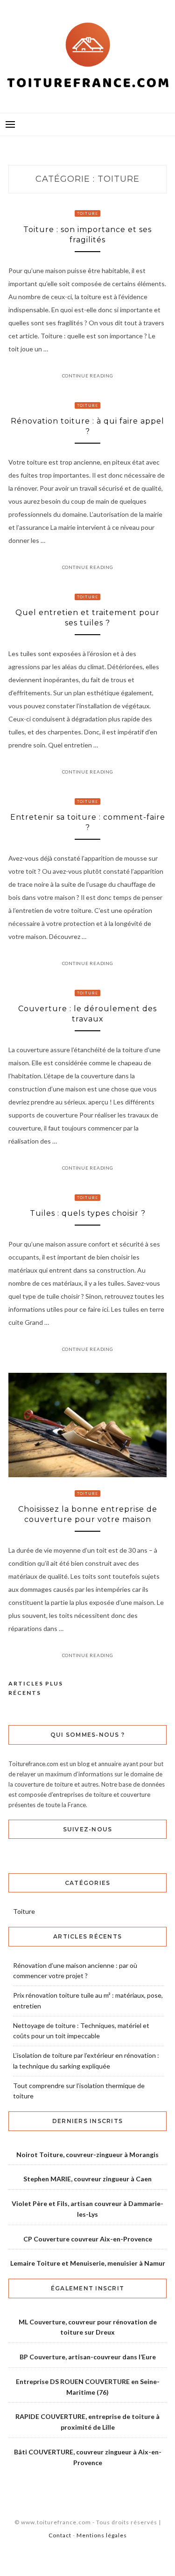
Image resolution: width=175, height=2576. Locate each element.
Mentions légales (102, 2535)
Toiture (88, 213)
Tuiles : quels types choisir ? (88, 1213)
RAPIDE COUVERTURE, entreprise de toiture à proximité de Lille (87, 2422)
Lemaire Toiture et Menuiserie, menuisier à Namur (88, 2263)
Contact (60, 2535)
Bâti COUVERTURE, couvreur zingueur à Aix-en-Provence (88, 2457)
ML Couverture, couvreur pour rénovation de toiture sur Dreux (88, 2327)
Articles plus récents (36, 1688)
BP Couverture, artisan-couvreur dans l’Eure (88, 2357)
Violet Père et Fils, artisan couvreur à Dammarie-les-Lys (87, 2209)
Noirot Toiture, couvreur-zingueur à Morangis (87, 2155)
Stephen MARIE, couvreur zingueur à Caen (87, 2179)
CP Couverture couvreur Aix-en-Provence (88, 2239)
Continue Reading (88, 376)
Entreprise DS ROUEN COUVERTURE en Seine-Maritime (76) (88, 2387)
